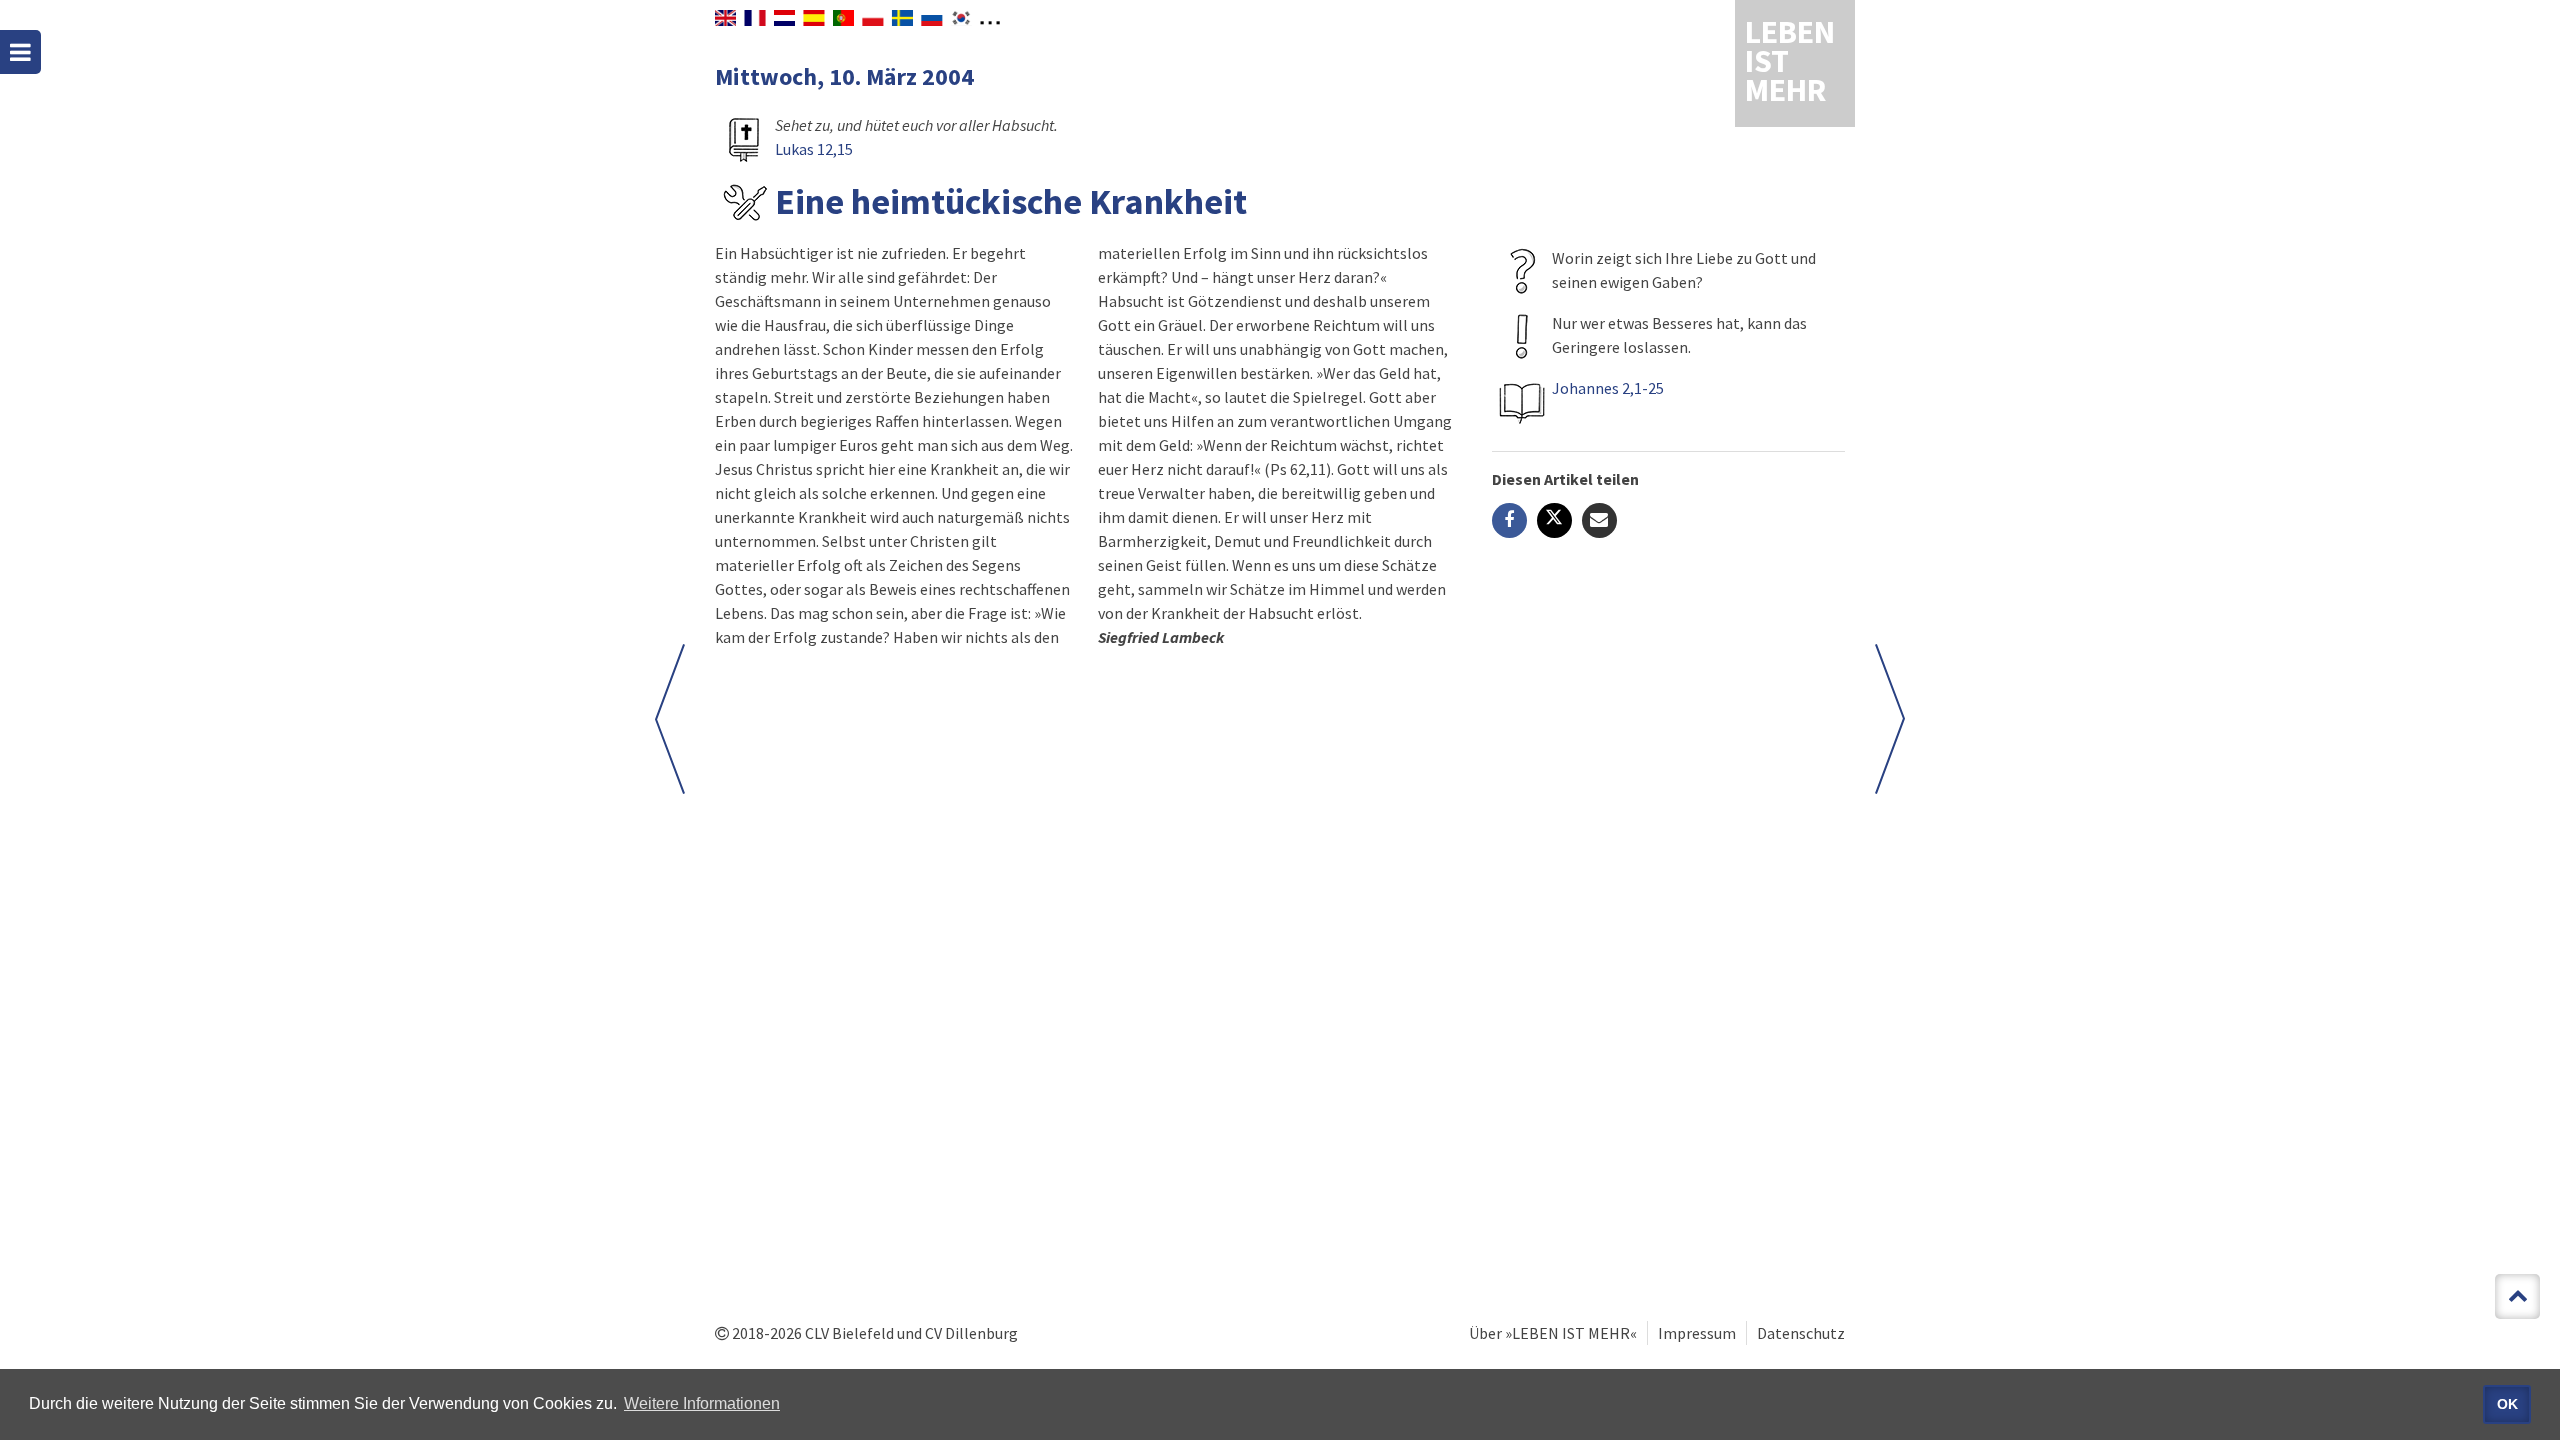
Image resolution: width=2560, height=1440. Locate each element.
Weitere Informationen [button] (702, 1403)
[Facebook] (1509, 520)
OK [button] (2507, 1404)
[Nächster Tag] (1890, 719)
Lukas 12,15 (814, 149)
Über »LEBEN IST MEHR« (1553, 1333)
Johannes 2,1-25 (1608, 388)
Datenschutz (1801, 1333)
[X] (1554, 520)
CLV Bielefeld (849, 1333)
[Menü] (20, 52)
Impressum (1697, 1333)
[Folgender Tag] (670, 719)
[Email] (1599, 520)
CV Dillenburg (971, 1333)
